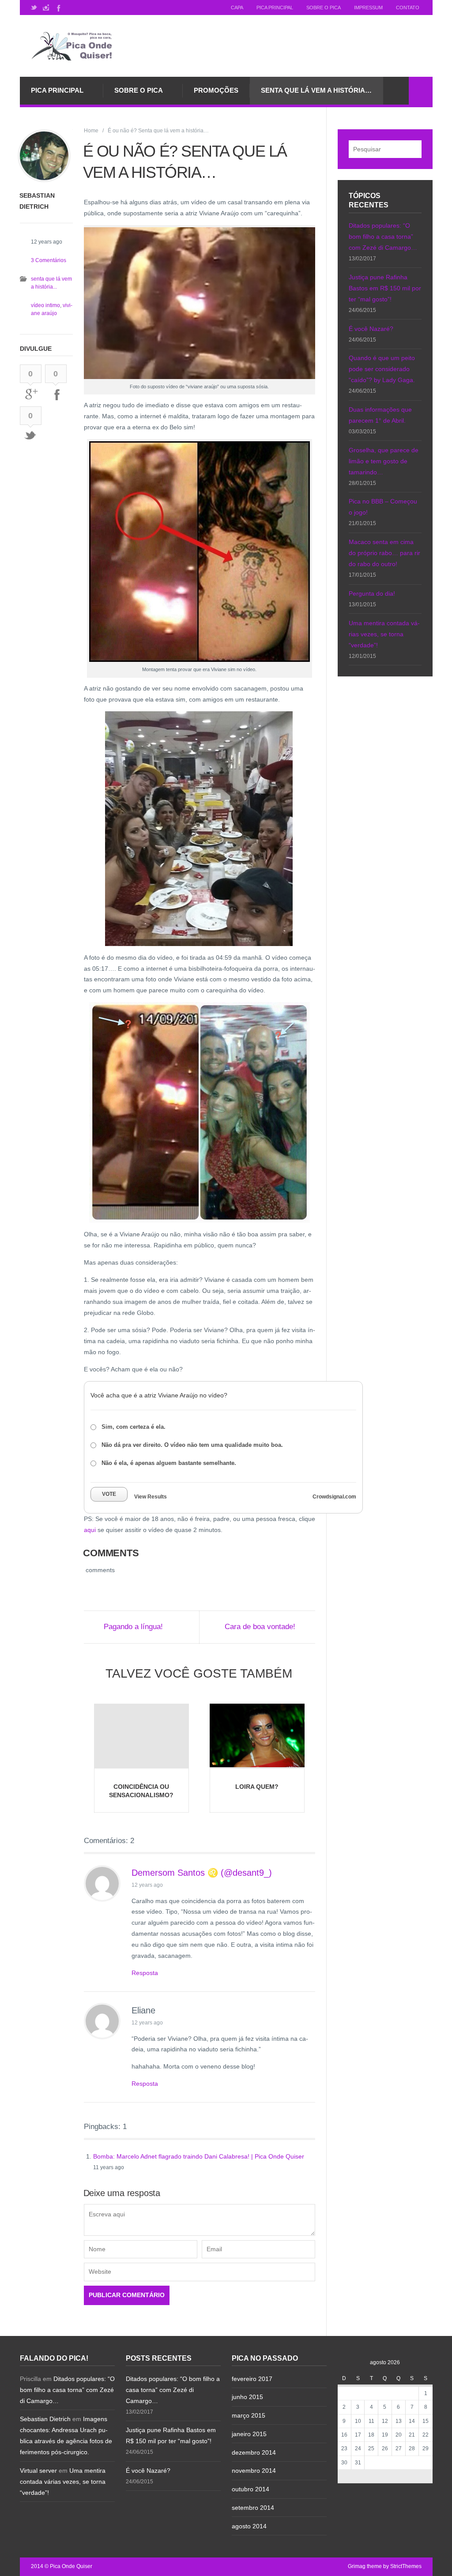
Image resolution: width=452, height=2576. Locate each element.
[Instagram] (46, 8)
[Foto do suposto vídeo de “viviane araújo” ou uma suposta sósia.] (200, 303)
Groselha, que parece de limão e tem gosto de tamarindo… (384, 461)
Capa (237, 8)
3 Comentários (49, 260)
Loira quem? (257, 1787)
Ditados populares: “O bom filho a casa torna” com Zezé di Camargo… (383, 237)
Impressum (368, 8)
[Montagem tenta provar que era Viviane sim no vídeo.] (200, 552)
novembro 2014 (254, 2471)
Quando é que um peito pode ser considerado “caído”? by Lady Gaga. (382, 369)
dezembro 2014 (254, 2452)
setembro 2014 (253, 2508)
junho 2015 (247, 2397)
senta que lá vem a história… (316, 90)
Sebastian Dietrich (45, 2419)
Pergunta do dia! (372, 593)
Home (91, 131)
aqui (90, 1530)
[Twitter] (34, 8)
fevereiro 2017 (252, 2379)
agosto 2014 (249, 2526)
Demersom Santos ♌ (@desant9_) (202, 1873)
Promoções (216, 90)
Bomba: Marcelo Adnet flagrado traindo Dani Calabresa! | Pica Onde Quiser (199, 2156)
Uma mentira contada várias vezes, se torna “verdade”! (384, 634)
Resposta (145, 1973)
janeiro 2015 (249, 2434)
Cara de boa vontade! (260, 1627)
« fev (358, 2476)
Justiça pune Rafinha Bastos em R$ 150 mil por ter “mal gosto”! (385, 288)
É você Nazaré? (371, 329)
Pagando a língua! (133, 1627)
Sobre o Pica (324, 8)
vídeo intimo (45, 305)
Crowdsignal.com (334, 1497)
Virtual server (38, 2471)
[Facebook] (58, 8)
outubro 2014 (250, 2489)
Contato (408, 8)
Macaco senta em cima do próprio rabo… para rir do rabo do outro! (384, 553)
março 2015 (249, 2415)
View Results (151, 1497)
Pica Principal (275, 8)
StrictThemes (406, 2566)
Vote (109, 1494)
